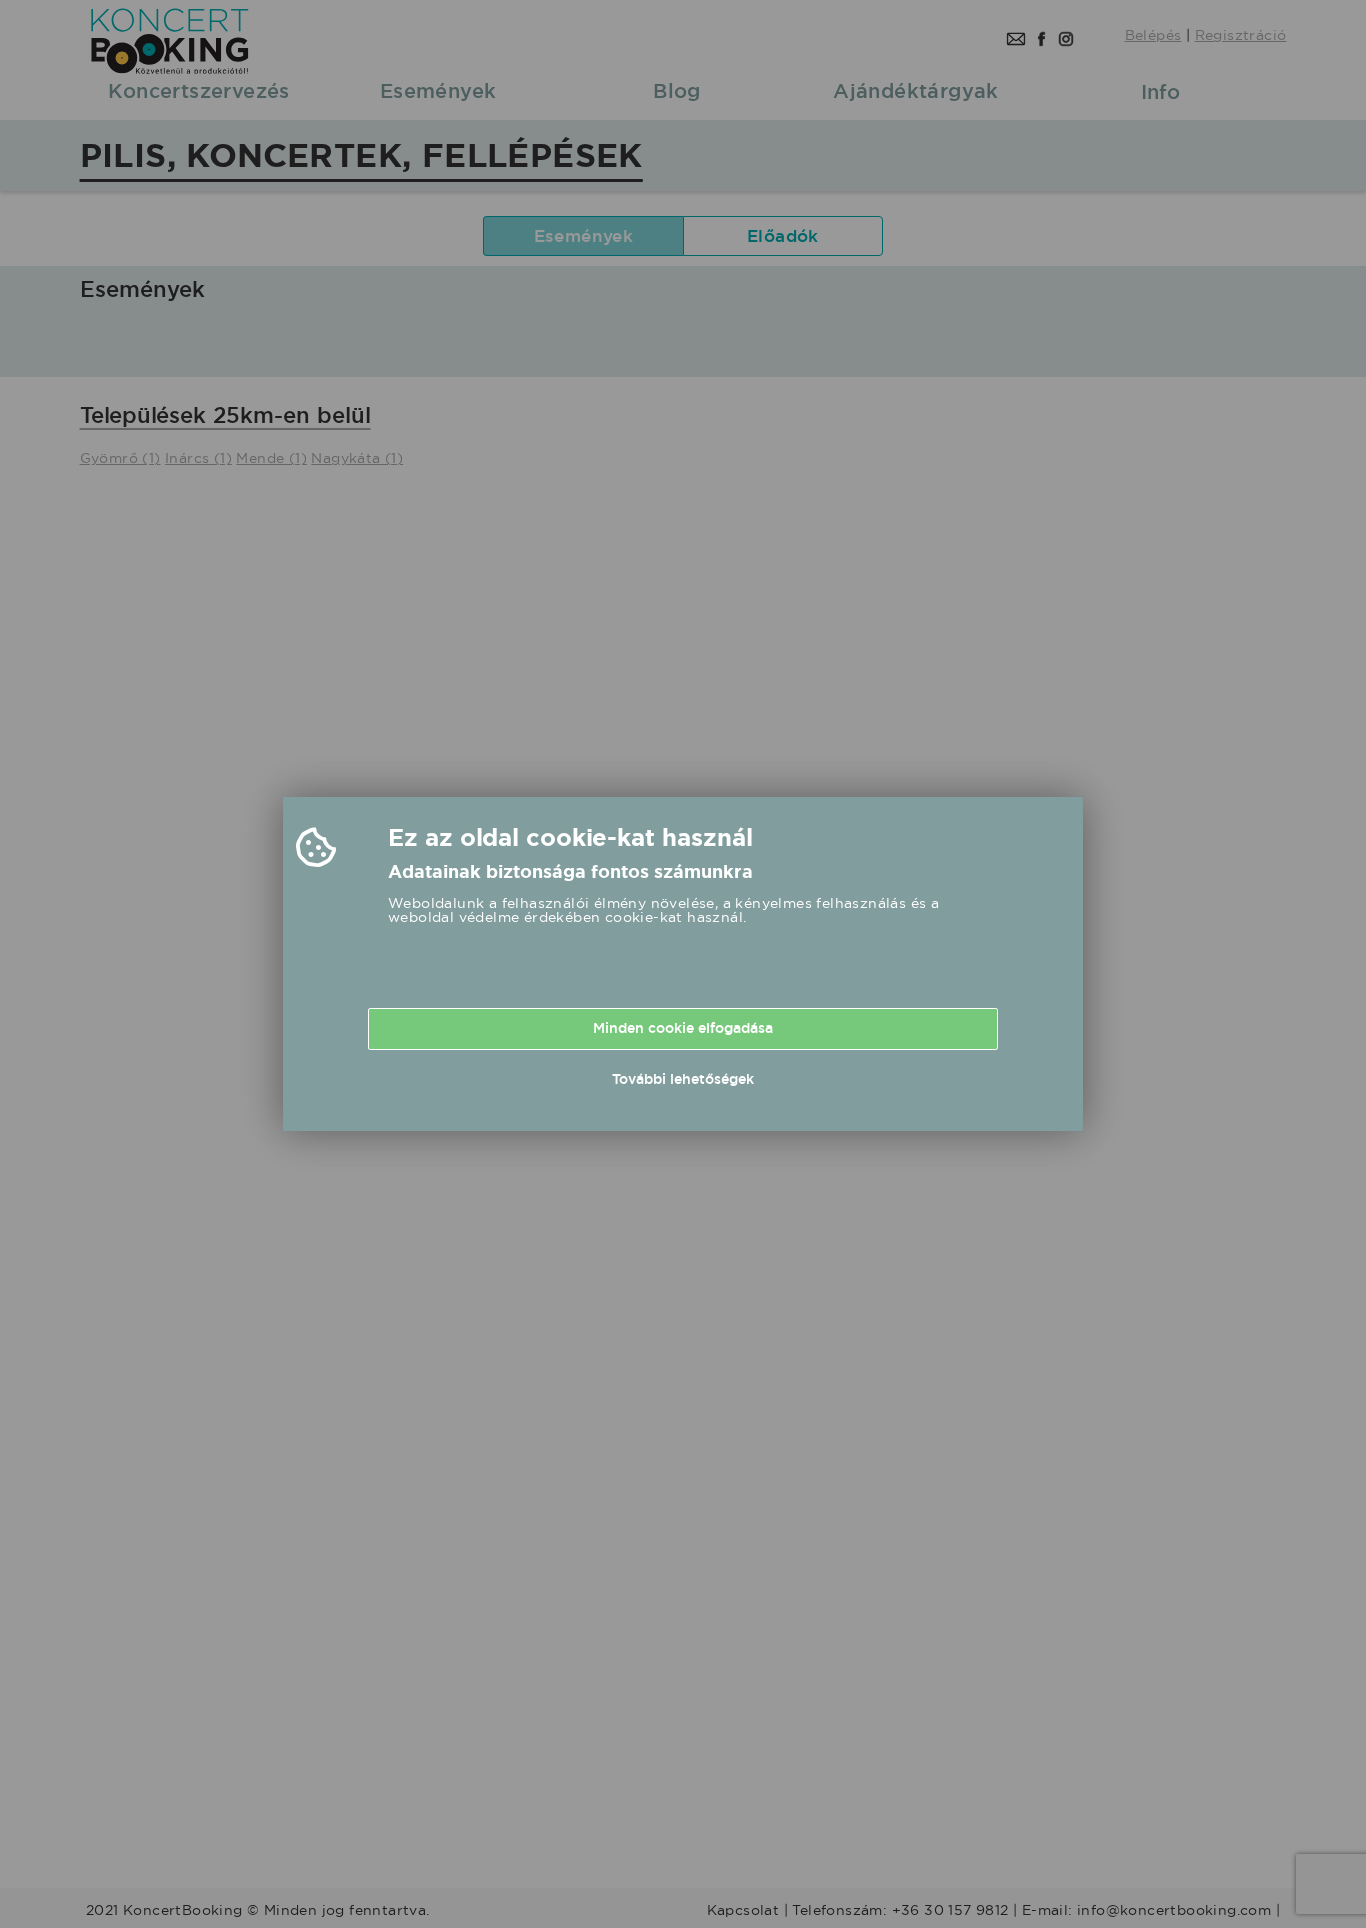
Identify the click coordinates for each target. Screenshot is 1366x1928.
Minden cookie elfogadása (683, 1028)
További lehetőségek (683, 1079)
